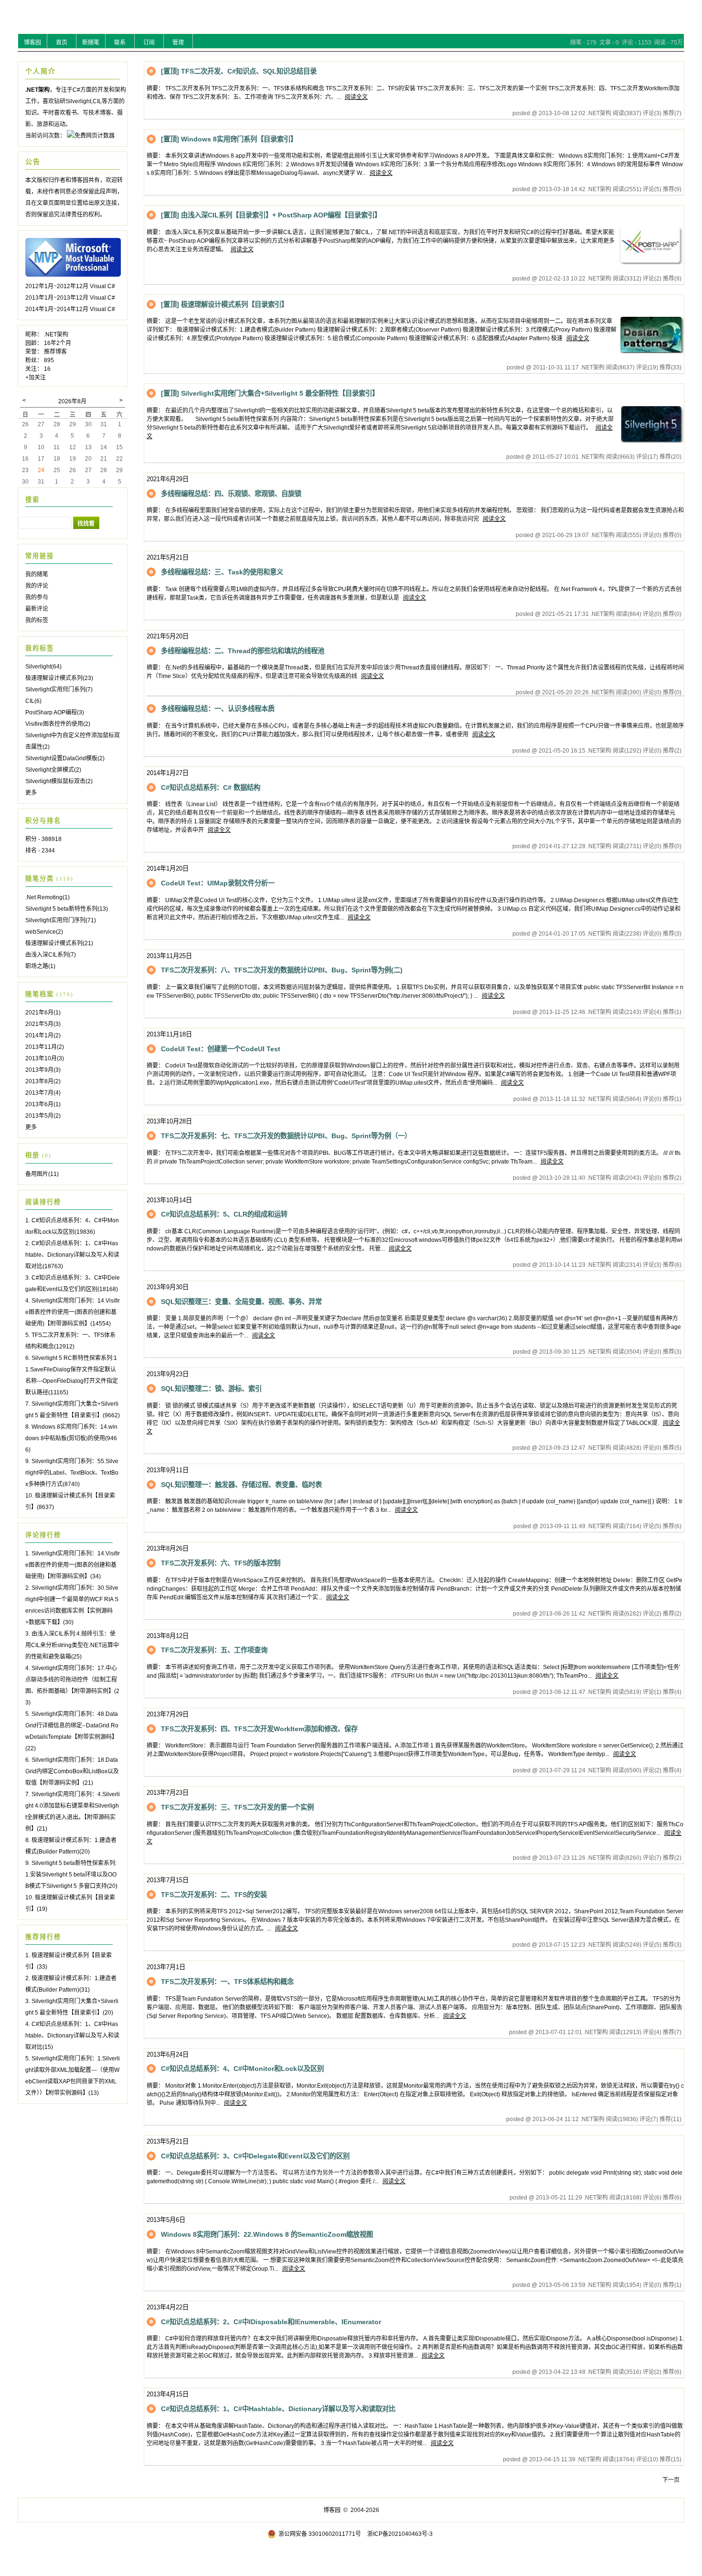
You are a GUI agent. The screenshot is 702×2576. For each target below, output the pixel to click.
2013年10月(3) (45, 1058)
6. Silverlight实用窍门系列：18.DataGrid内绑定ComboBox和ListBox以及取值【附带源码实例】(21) (72, 1771)
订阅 (149, 43)
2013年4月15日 (168, 2394)
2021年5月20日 (168, 636)
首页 (62, 43)
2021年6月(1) (43, 1013)
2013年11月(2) (45, 1047)
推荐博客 (55, 352)
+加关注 (36, 377)
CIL (33, 701)
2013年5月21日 (168, 2141)
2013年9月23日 (168, 1374)
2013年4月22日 (168, 2307)
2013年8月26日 (168, 1548)
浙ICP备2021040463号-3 (400, 2534)
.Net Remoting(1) (48, 897)
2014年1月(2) (43, 1035)
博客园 (32, 43)
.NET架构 (56, 334)
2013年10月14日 (169, 1200)
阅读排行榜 (43, 1202)
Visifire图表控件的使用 (58, 724)
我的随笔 (37, 574)
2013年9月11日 (168, 1470)
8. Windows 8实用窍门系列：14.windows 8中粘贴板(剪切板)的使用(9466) (71, 1438)
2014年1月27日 (168, 773)
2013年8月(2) (43, 1081)
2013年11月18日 (169, 1034)
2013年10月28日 (169, 1121)
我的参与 (37, 597)
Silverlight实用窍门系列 (59, 690)
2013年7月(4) (43, 1093)
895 (49, 360)
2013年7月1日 (166, 1967)
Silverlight (43, 667)
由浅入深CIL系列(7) (51, 955)
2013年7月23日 (168, 1793)
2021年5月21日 (168, 557)
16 (47, 369)
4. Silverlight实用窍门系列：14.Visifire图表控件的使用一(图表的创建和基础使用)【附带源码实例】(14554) (73, 1312)
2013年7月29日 (168, 1714)
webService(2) (44, 932)
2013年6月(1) (43, 1104)
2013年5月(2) (43, 1116)
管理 (178, 43)
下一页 (671, 2480)
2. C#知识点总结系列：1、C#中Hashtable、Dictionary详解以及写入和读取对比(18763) (72, 1255)
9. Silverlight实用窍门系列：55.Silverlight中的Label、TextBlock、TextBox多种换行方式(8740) (72, 1473)
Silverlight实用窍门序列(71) (61, 920)
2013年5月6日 (166, 2220)
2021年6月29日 (168, 479)
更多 (31, 793)
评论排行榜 (43, 1535)
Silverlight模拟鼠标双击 (59, 781)
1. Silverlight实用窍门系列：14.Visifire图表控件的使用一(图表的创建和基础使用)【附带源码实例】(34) (73, 1565)
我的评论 (37, 586)
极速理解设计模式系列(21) (59, 943)
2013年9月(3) (43, 1070)
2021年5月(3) (43, 1024)
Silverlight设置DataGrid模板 (65, 758)
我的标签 (37, 620)
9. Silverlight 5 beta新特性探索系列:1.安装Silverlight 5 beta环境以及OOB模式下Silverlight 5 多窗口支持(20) (71, 1875)
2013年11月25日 (169, 956)
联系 (120, 43)
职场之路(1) (40, 966)
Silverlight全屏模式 (53, 770)
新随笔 (91, 43)
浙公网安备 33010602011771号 (320, 2534)
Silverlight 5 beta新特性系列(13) (67, 909)
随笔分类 (40, 878)
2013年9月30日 (168, 1287)
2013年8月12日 (168, 1636)
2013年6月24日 (168, 2054)
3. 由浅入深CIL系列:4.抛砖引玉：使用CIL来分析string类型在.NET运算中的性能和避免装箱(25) (72, 1645)
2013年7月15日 (168, 1880)
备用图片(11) (42, 1174)
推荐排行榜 (43, 1937)
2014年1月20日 (168, 868)
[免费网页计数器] (91, 136)
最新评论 (37, 609)
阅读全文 (356, 97)
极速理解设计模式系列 (59, 678)
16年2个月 (58, 343)
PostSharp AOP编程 (55, 712)
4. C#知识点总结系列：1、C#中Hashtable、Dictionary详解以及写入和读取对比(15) (72, 2036)
